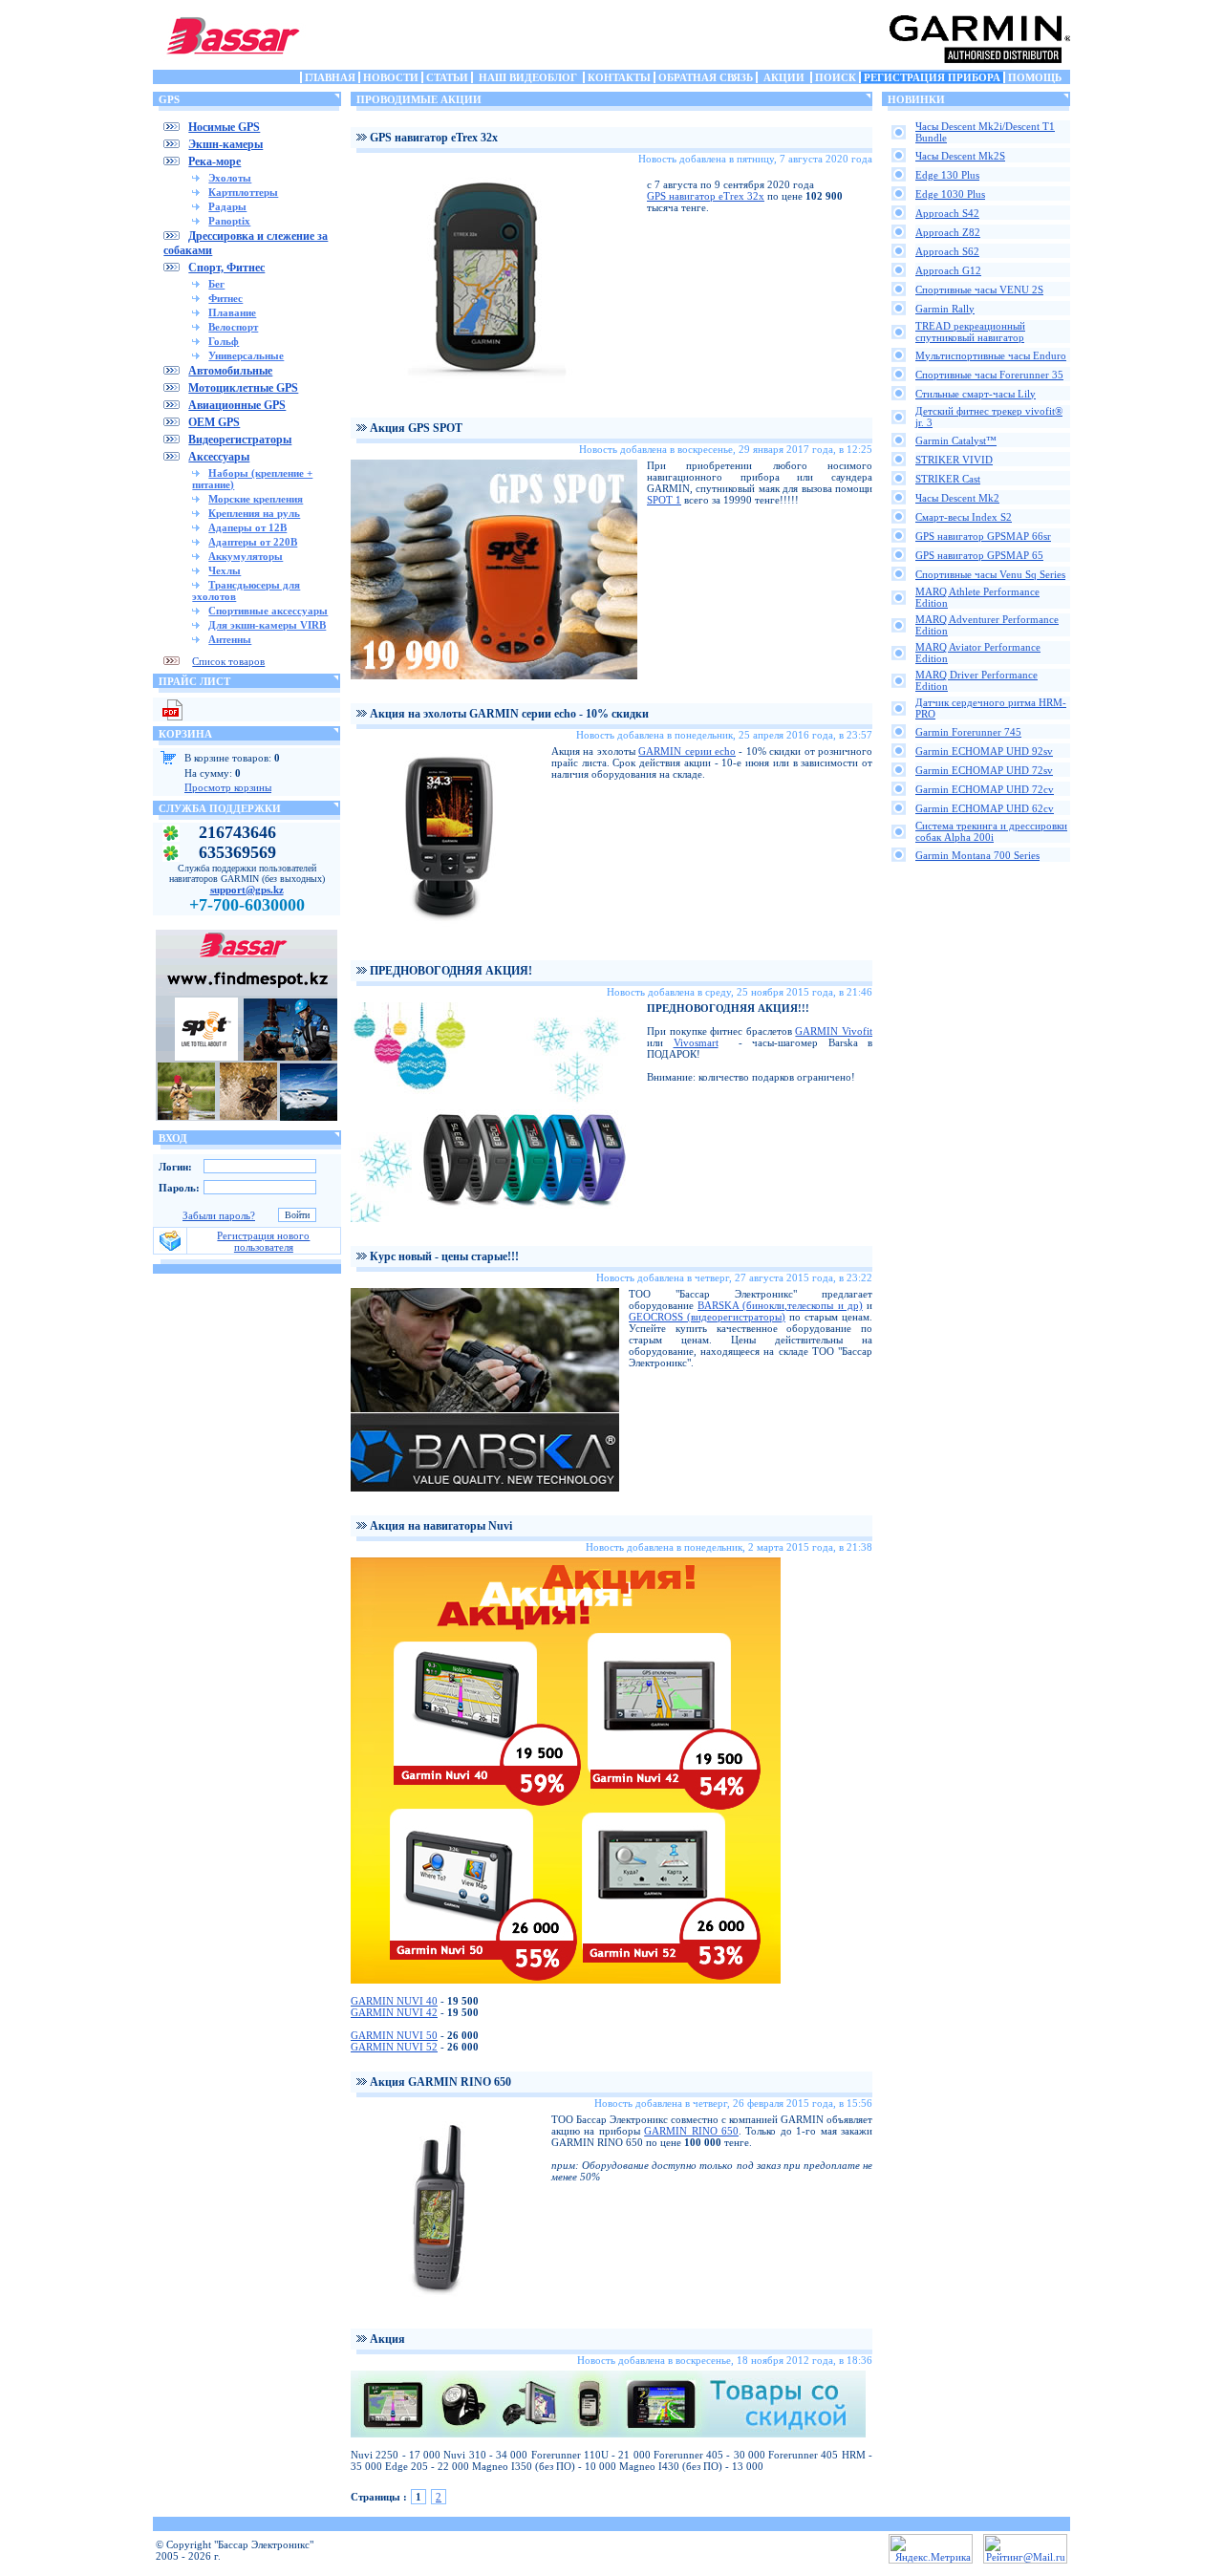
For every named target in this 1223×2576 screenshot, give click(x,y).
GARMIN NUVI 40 (394, 2001)
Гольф (224, 341)
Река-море (215, 161)
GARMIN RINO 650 (691, 2131)
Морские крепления (256, 499)
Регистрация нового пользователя (263, 1241)
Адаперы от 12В (247, 527)
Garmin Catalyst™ (956, 440)
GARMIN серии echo (687, 751)
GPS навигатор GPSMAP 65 (979, 555)
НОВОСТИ (391, 77)
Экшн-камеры (225, 144)
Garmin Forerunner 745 (968, 732)
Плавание (232, 312)
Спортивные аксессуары (268, 611)
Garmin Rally (945, 309)
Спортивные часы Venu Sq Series (990, 574)
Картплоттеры (243, 192)
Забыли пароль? (219, 1215)
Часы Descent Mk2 (957, 498)
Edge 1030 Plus (950, 194)
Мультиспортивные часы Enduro (991, 355)
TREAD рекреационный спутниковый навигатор (970, 332)
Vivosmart (696, 1042)
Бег (216, 284)
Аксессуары (219, 457)
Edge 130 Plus (947, 175)
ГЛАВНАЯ (330, 77)
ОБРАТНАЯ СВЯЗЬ (706, 77)
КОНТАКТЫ (619, 77)
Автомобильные (230, 371)
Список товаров (228, 661)
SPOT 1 (664, 500)
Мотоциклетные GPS (243, 388)
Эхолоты (230, 178)
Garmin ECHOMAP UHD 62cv (985, 808)
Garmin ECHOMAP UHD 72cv (985, 789)
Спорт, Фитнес (226, 268)
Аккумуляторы (246, 556)
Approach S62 (947, 251)
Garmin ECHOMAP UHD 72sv (984, 770)
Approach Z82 (948, 232)
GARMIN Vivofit (834, 1031)
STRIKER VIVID (954, 460)
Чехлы (225, 570)
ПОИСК (836, 77)
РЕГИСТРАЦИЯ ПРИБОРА (932, 77)
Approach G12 (948, 270)
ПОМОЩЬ (1035, 77)
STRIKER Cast (948, 479)
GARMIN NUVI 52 (394, 2047)
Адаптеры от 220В (253, 542)
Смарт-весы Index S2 (964, 517)
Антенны (230, 639)
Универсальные (246, 355)
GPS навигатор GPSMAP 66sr (983, 536)
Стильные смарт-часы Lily (976, 394)
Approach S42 (947, 213)
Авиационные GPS (237, 405)
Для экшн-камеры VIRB (267, 625)
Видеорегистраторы (240, 440)
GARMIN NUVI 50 (394, 2035)
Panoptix (229, 221)
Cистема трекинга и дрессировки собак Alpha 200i (991, 831)
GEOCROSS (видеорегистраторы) (707, 1317)
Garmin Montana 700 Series (977, 855)
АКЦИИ (784, 77)
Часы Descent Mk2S (960, 156)
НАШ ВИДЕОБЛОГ (528, 77)
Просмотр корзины (228, 787)
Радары (227, 206)
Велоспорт (233, 327)
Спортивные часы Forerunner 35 (989, 375)
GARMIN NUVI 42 (394, 2012)
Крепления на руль (254, 513)
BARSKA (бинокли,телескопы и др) (780, 1305)
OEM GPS (214, 422)
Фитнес (225, 298)
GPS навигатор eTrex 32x (706, 196)
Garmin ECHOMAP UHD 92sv (984, 751)
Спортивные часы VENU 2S (979, 290)
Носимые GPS (224, 127)
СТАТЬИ (447, 77)
